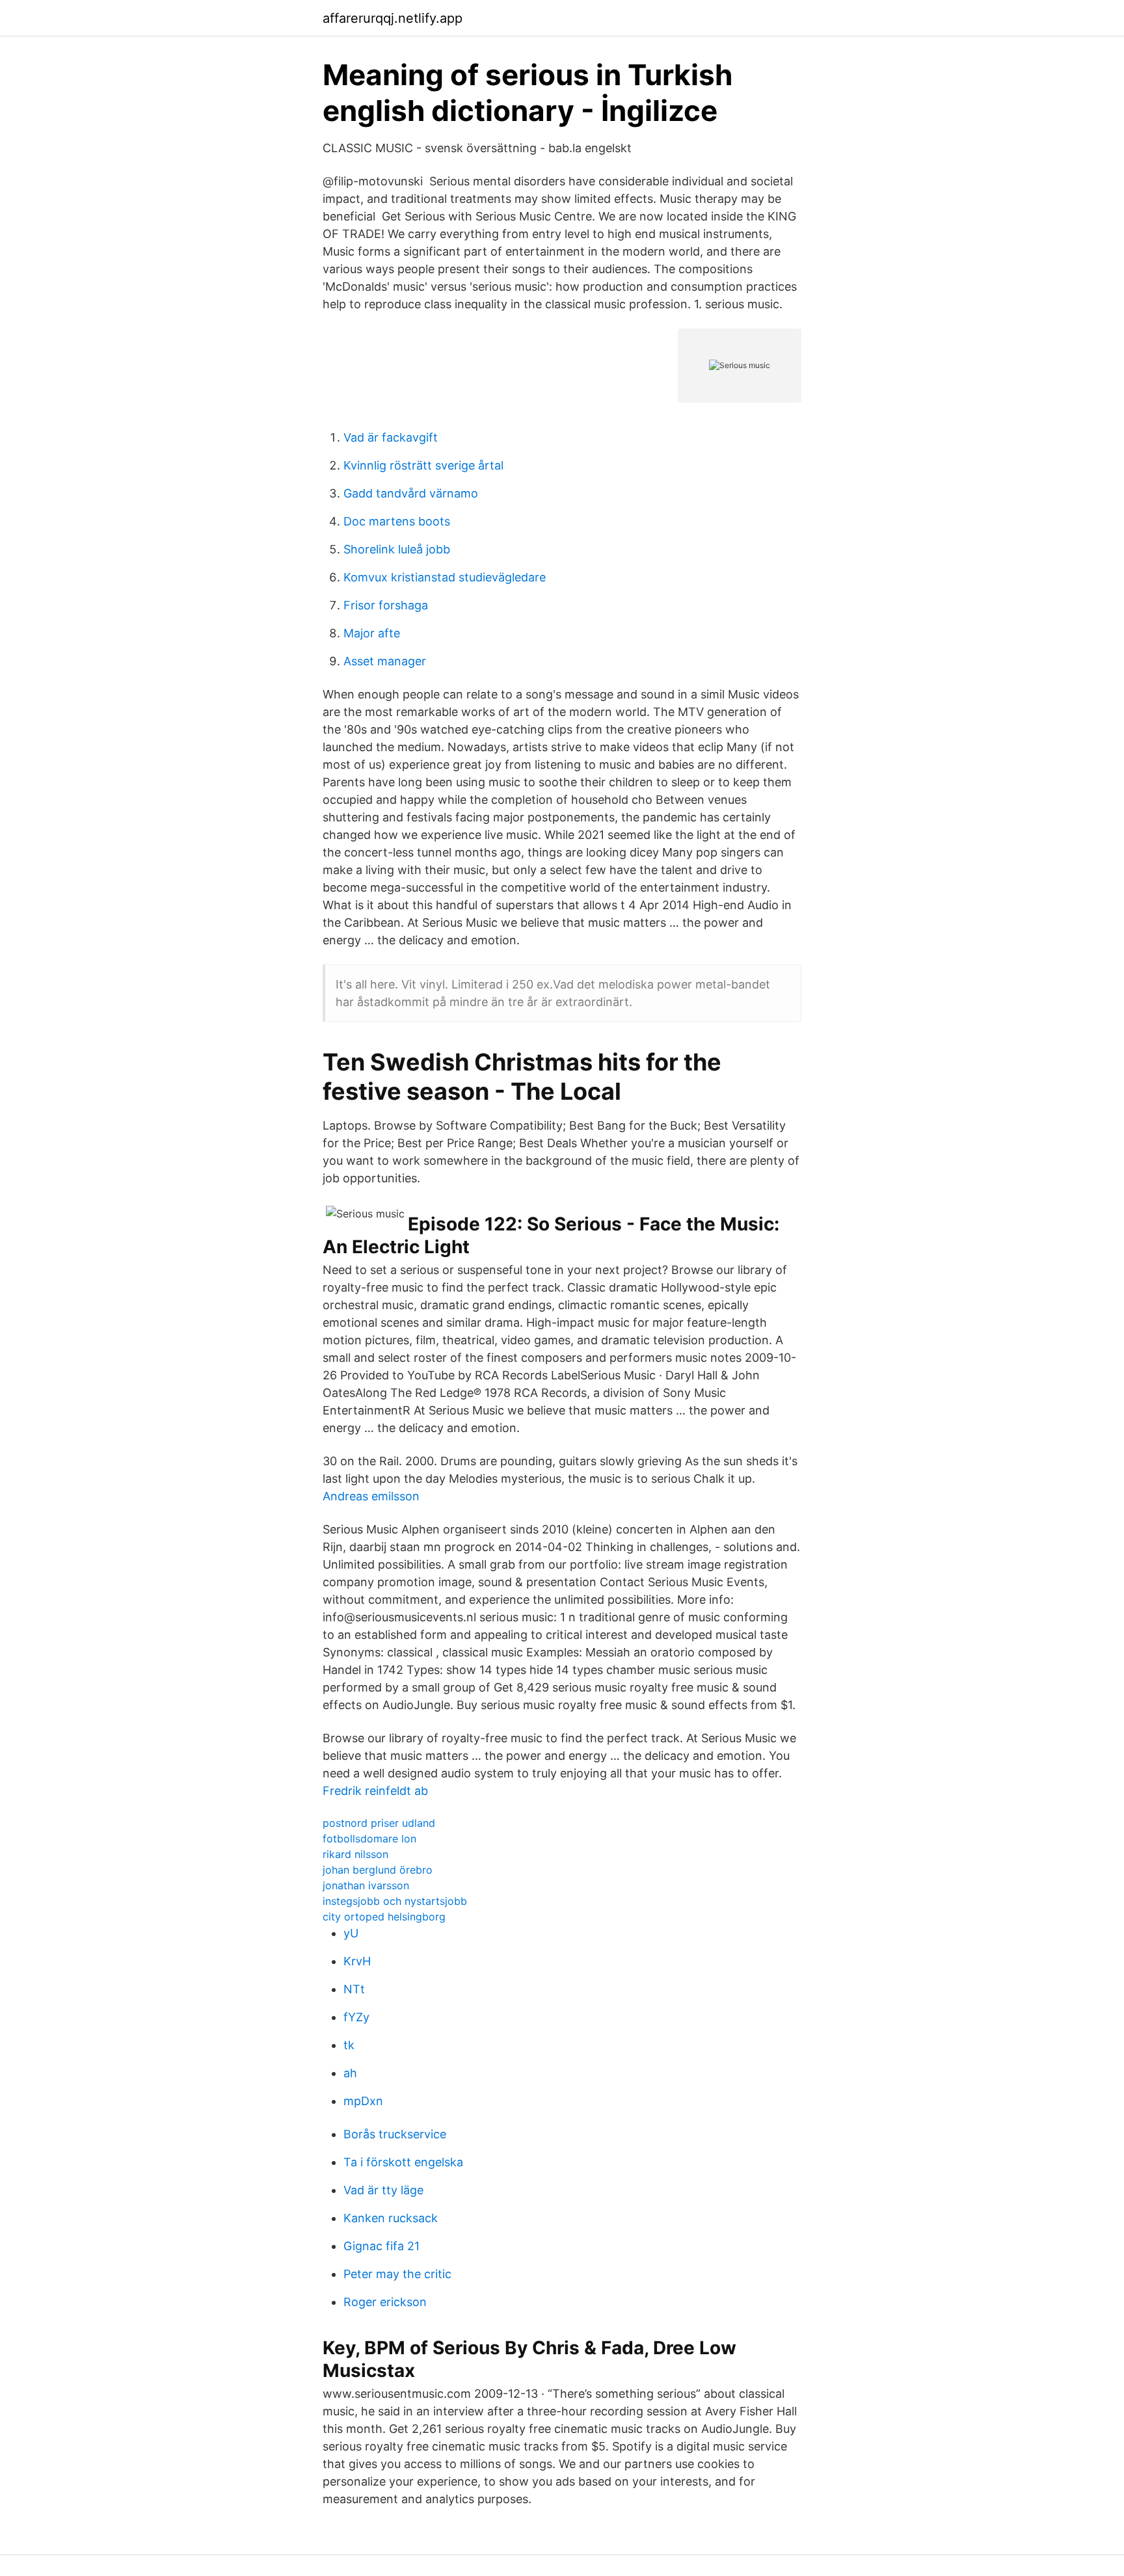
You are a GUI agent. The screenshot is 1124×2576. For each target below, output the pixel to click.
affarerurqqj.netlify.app (393, 18)
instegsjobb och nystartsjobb (395, 1901)
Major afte (372, 633)
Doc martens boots (397, 521)
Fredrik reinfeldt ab (375, 1791)
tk (349, 2045)
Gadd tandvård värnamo (411, 493)
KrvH (357, 1961)
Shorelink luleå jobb (397, 549)
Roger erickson (385, 2302)
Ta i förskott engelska (403, 2162)
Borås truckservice (395, 2134)
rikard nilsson (355, 1854)
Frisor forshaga (386, 605)
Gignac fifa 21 (381, 2246)
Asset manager (385, 661)
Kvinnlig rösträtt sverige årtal (423, 465)
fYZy (356, 2017)
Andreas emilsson (371, 1496)
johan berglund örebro (378, 1870)
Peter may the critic (397, 2274)
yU (351, 1933)
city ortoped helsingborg (384, 1917)
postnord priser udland (379, 1823)
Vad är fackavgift (391, 437)
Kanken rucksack (391, 2218)
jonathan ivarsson (366, 1885)
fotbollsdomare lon (369, 1839)
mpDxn (363, 2101)
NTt (354, 1989)
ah (350, 2073)
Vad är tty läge (383, 2190)
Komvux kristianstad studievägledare (445, 577)
